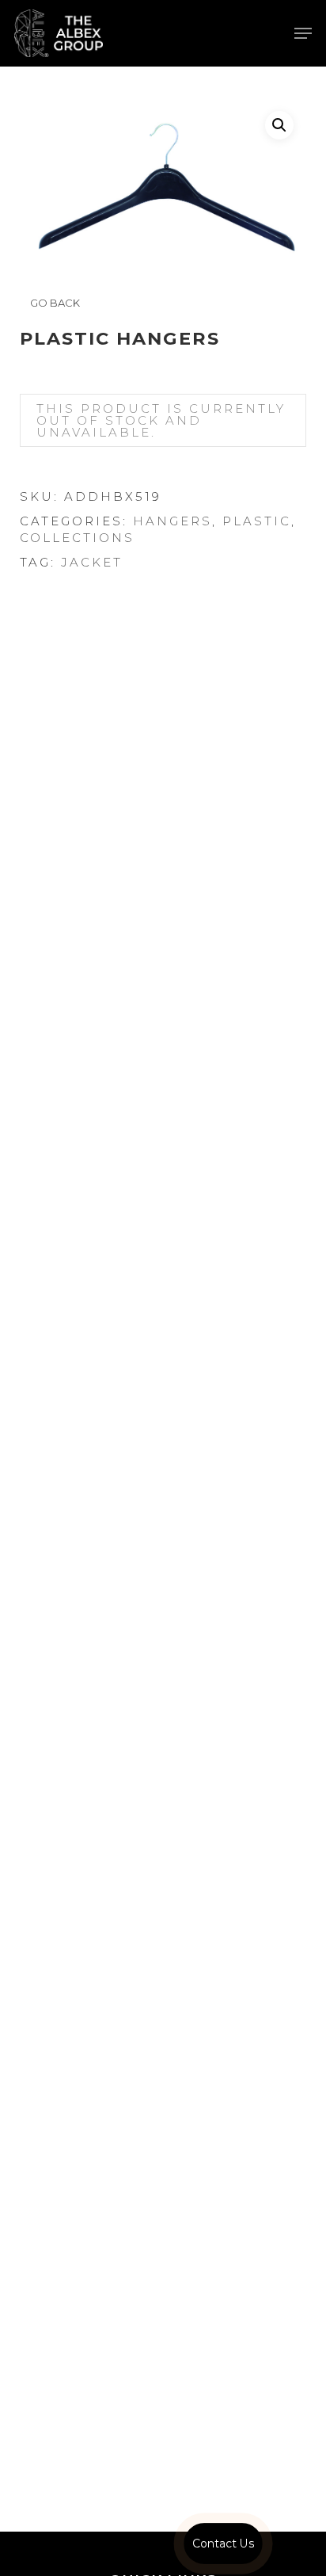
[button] (303, 33)
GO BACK (54, 303)
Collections (77, 538)
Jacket (92, 562)
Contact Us (223, 2544)
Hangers (172, 521)
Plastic (257, 521)
